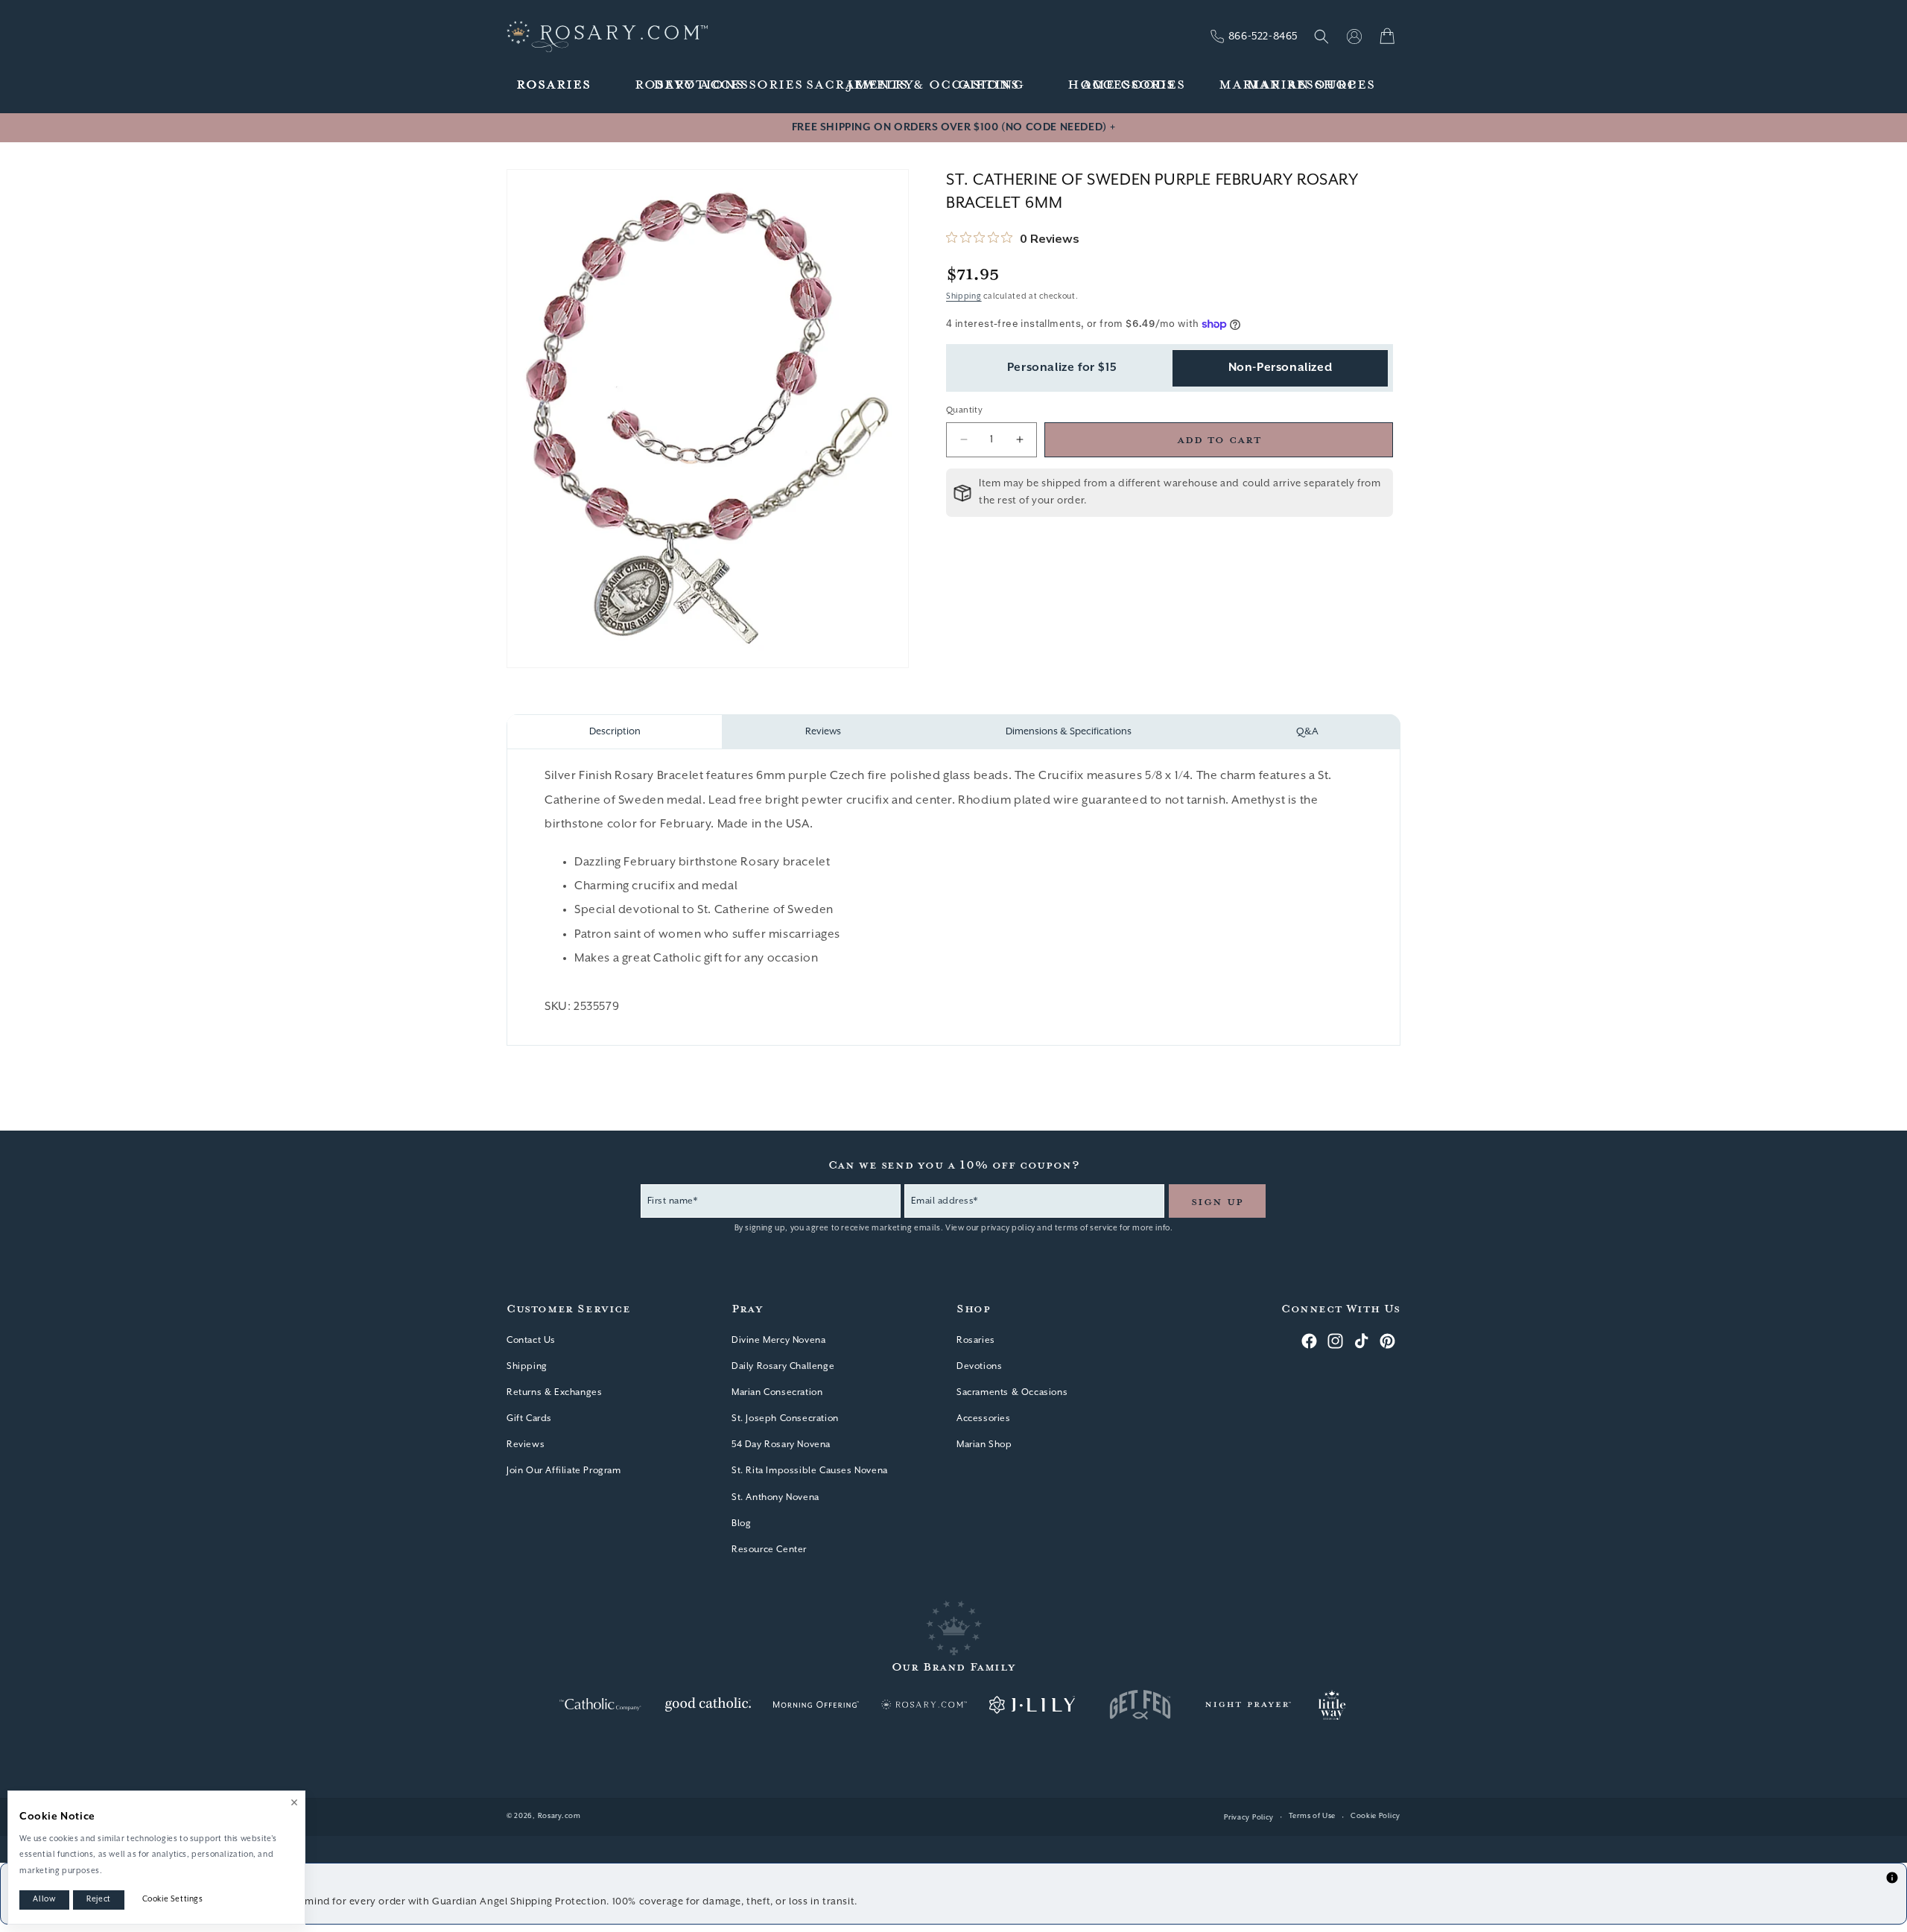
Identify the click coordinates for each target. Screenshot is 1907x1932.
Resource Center (769, 1550)
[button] (554, 85)
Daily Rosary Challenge (783, 1366)
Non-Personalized (1281, 368)
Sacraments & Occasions (1012, 1392)
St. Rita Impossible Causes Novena (810, 1471)
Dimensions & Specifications (1069, 732)
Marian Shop (984, 1445)
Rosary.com (559, 1816)
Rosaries (976, 1340)
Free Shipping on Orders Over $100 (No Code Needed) (953, 127)
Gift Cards (529, 1418)
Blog (741, 1523)
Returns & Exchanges (554, 1392)
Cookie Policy (1375, 1816)
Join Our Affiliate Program (564, 1471)
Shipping (964, 296)
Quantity (964, 410)
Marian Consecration (777, 1392)
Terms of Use (1312, 1816)
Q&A (1307, 732)
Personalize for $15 (1062, 368)
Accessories (984, 1418)
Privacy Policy (1249, 1818)
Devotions (979, 1366)
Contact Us (531, 1340)
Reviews (823, 732)
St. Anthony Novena (775, 1497)
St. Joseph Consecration (785, 1418)
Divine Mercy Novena (778, 1340)
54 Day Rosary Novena (781, 1445)
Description (615, 732)
